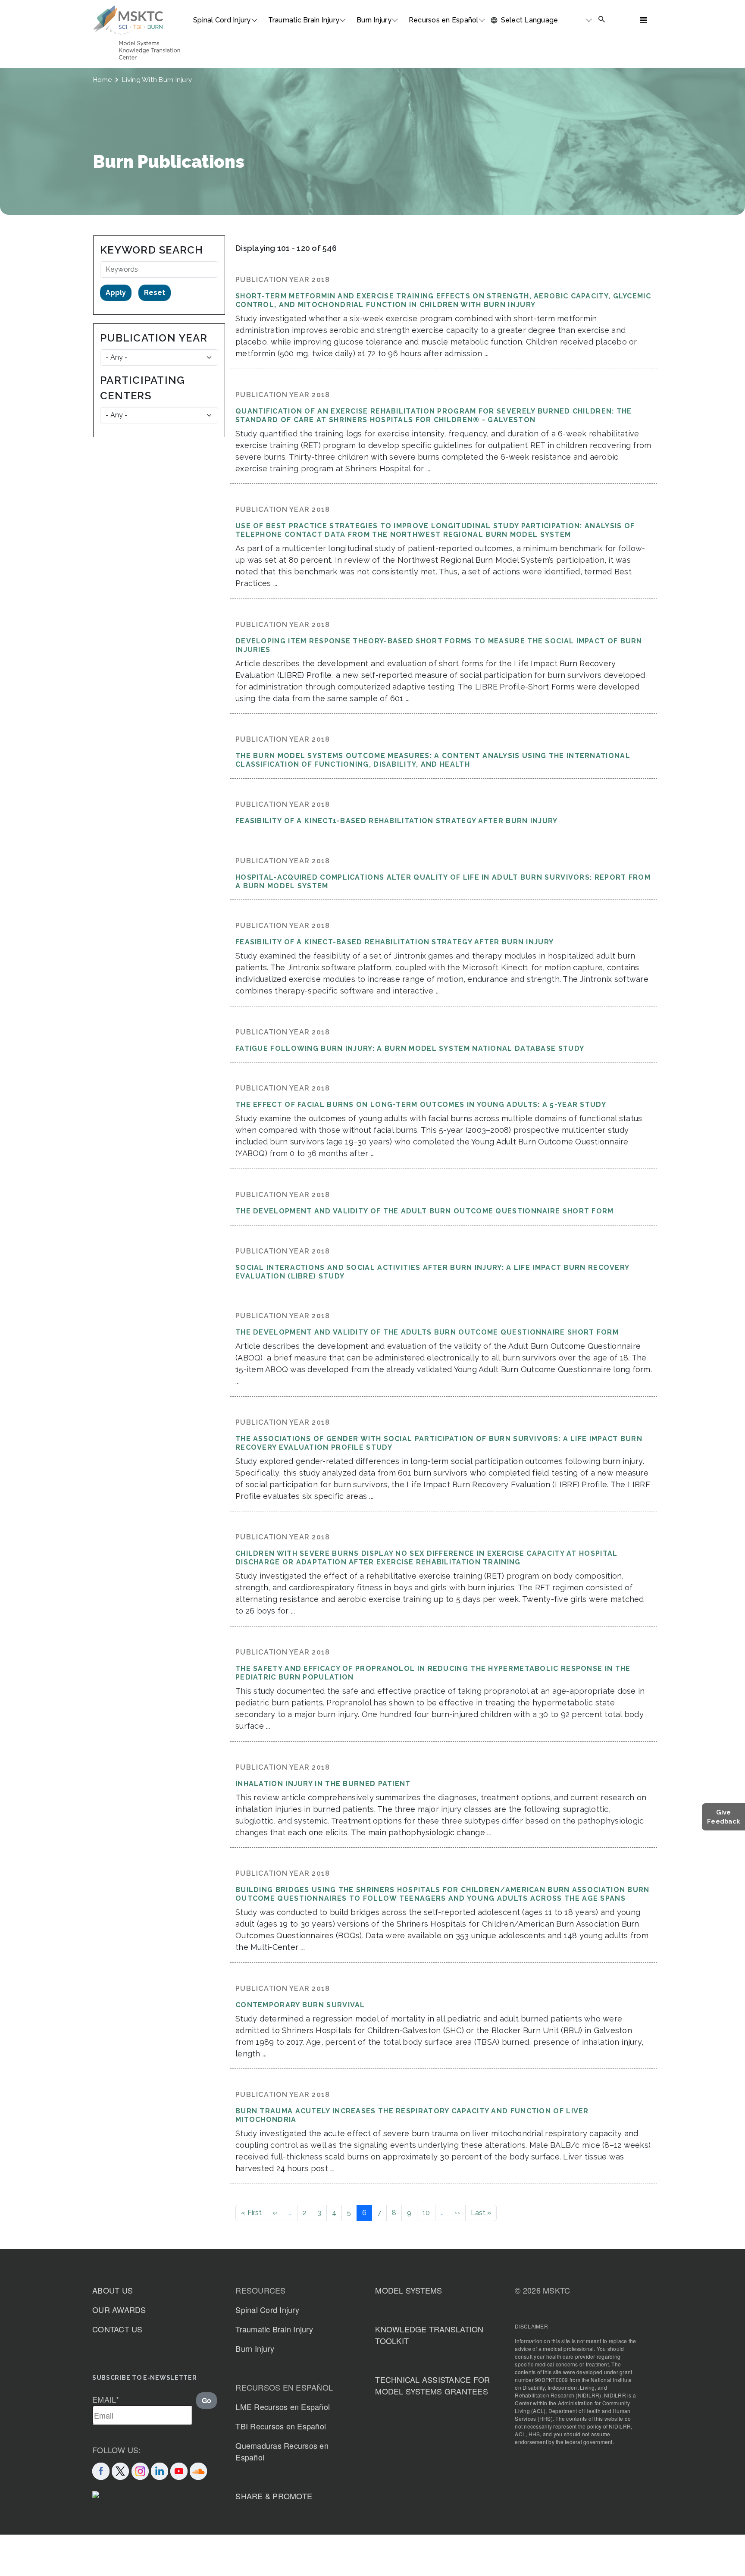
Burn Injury (374, 20)
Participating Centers (142, 388)
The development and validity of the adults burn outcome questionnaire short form (427, 1332)
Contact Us (117, 2329)
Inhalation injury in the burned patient (323, 1784)
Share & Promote (274, 2496)
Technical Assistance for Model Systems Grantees (432, 2385)
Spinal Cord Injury (222, 20)
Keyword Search (152, 250)
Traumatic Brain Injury (304, 20)
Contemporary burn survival (300, 2005)
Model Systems (408, 2290)
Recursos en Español (444, 20)
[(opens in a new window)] (179, 2470)
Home (102, 80)
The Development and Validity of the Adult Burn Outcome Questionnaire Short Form (425, 1211)
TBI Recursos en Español (281, 2426)
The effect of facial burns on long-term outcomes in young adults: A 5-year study (421, 1105)
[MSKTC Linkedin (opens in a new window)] (160, 2470)
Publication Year (154, 338)
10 (426, 2213)
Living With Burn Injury (157, 80)
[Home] (128, 20)
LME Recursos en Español (283, 2407)
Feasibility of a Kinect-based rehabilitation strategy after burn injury (394, 942)
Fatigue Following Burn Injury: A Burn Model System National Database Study (410, 1048)
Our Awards (119, 2310)
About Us (113, 2290)
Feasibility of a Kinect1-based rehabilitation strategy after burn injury (397, 821)
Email (106, 2399)
